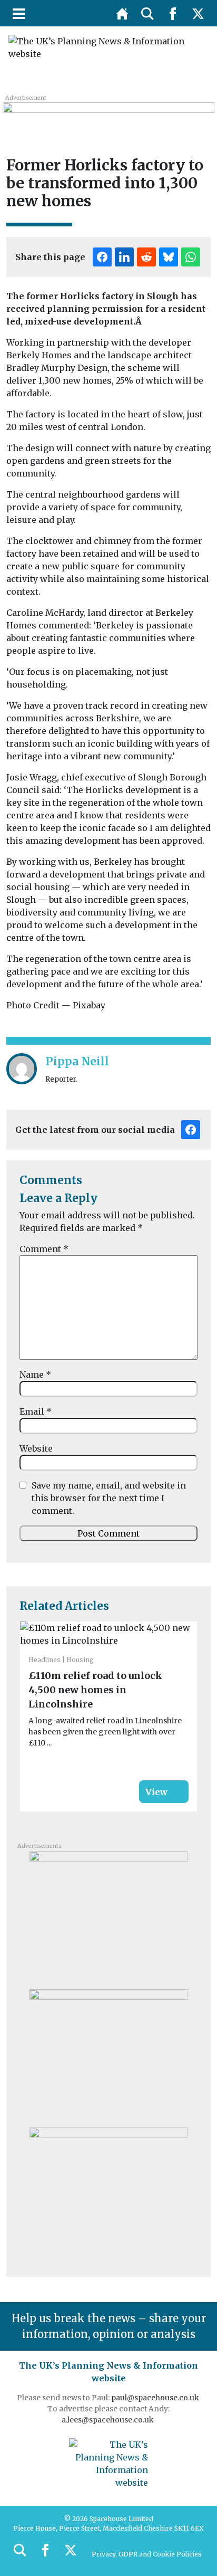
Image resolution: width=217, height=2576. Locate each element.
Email (36, 1411)
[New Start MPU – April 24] (108, 1916)
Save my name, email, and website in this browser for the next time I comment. (109, 1498)
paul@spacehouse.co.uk (156, 2398)
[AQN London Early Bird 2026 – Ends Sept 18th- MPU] (108, 2193)
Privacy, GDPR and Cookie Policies (147, 2554)
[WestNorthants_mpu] (108, 2055)
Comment (44, 1249)
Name (35, 1375)
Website (36, 1448)
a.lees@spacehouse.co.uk (108, 2420)
